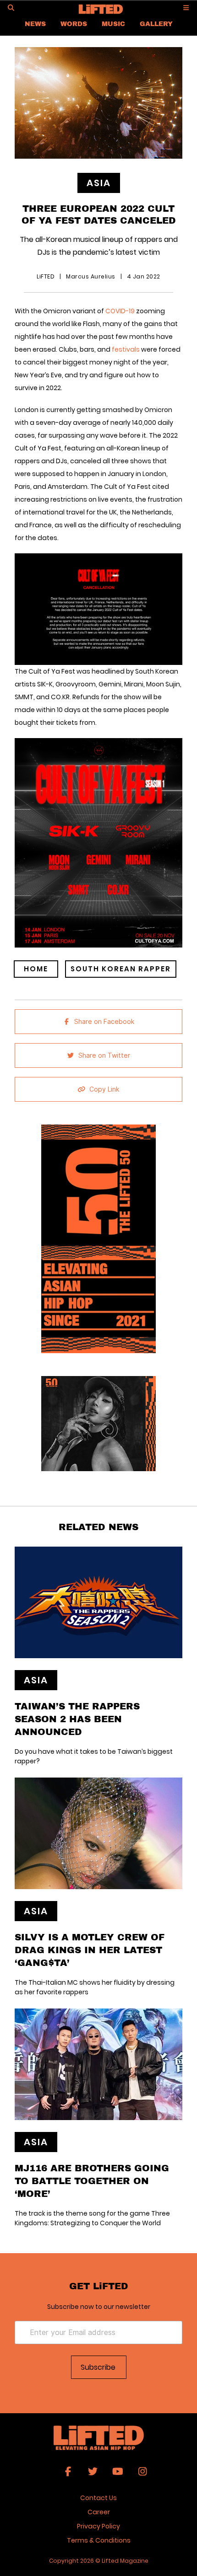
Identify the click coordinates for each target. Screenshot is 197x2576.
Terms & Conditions (99, 2540)
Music (113, 24)
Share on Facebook (104, 1022)
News (35, 24)
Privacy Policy (98, 2526)
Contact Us (98, 2498)
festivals (126, 349)
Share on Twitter (104, 1055)
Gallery (156, 24)
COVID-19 (120, 311)
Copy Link (104, 1089)
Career (99, 2512)
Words (74, 24)
